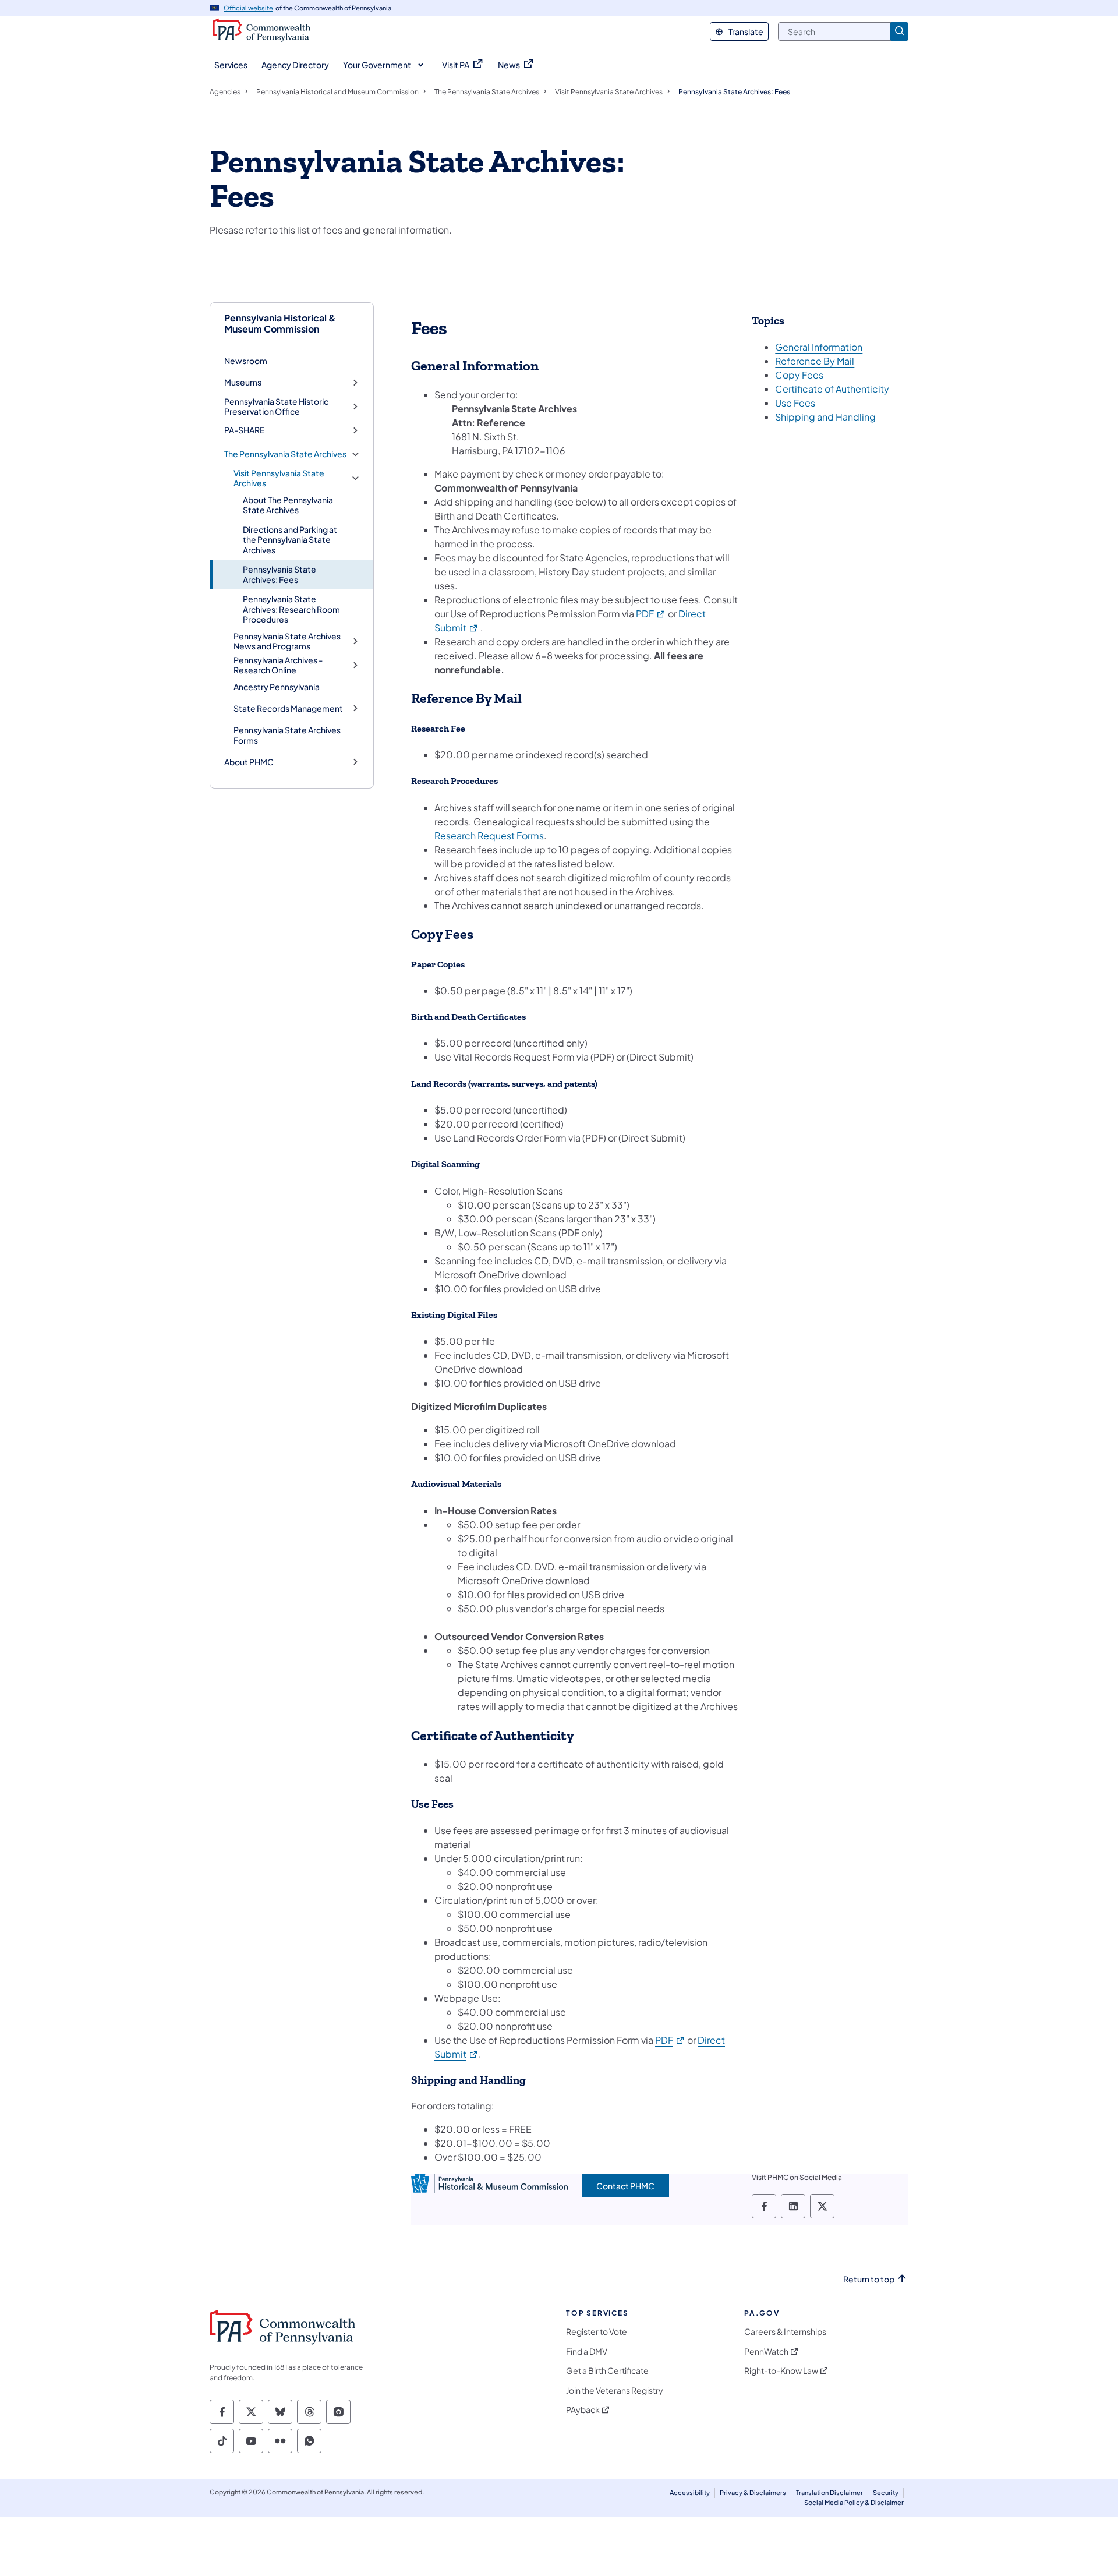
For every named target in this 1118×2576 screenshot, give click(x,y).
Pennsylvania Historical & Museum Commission (280, 323)
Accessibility (690, 2492)
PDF (651, 614)
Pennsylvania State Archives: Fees (279, 574)
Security (886, 2492)
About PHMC (249, 762)
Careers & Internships (785, 2332)
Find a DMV (587, 2351)
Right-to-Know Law (781, 2371)
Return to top (869, 2279)
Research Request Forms (489, 835)
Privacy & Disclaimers (753, 2492)
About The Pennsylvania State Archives (288, 505)
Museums (243, 382)
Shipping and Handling (825, 417)
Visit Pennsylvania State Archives (279, 478)
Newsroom (246, 361)
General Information (819, 347)
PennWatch (766, 2351)
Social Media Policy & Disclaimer (854, 2502)
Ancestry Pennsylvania (277, 687)
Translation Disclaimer (829, 2492)
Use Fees (795, 403)
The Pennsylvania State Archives (285, 454)
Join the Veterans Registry (615, 2391)
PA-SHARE (244, 430)
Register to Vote (597, 2332)
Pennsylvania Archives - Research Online (278, 665)
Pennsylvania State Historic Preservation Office (276, 407)
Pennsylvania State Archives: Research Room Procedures (291, 609)
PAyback (583, 2410)
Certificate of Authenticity (832, 389)
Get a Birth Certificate (607, 2371)
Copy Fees (799, 375)
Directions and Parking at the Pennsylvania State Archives (290, 540)
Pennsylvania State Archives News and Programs (287, 642)
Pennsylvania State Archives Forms (287, 735)
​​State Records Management (288, 709)
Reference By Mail (815, 361)
